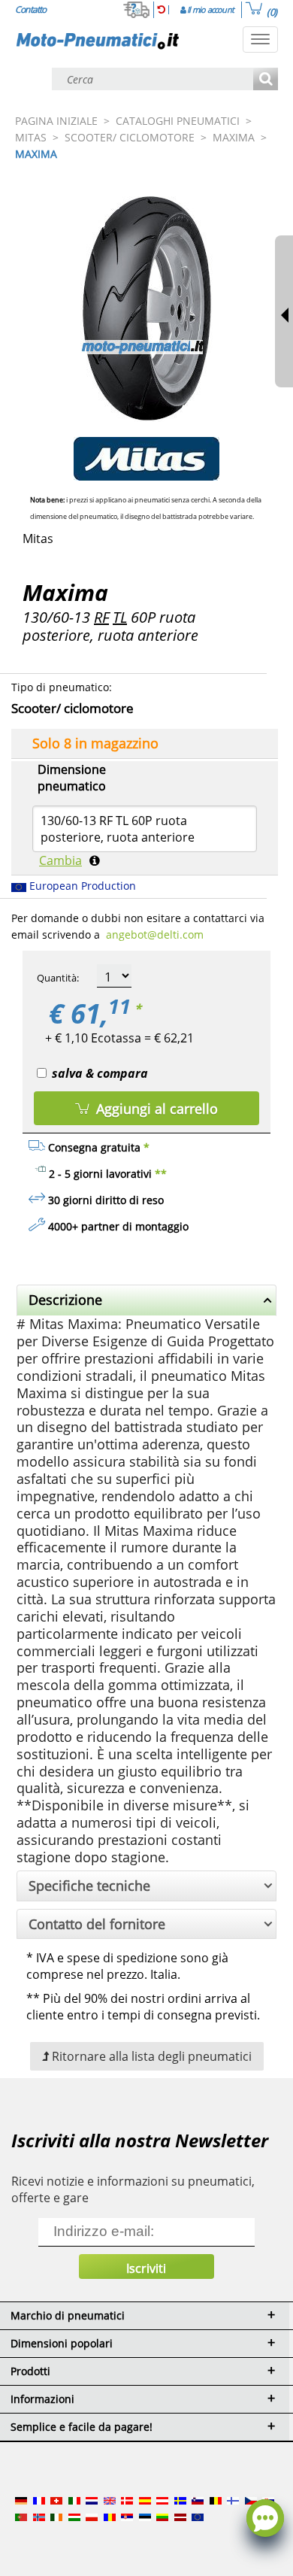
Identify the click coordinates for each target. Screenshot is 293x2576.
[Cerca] (266, 80)
